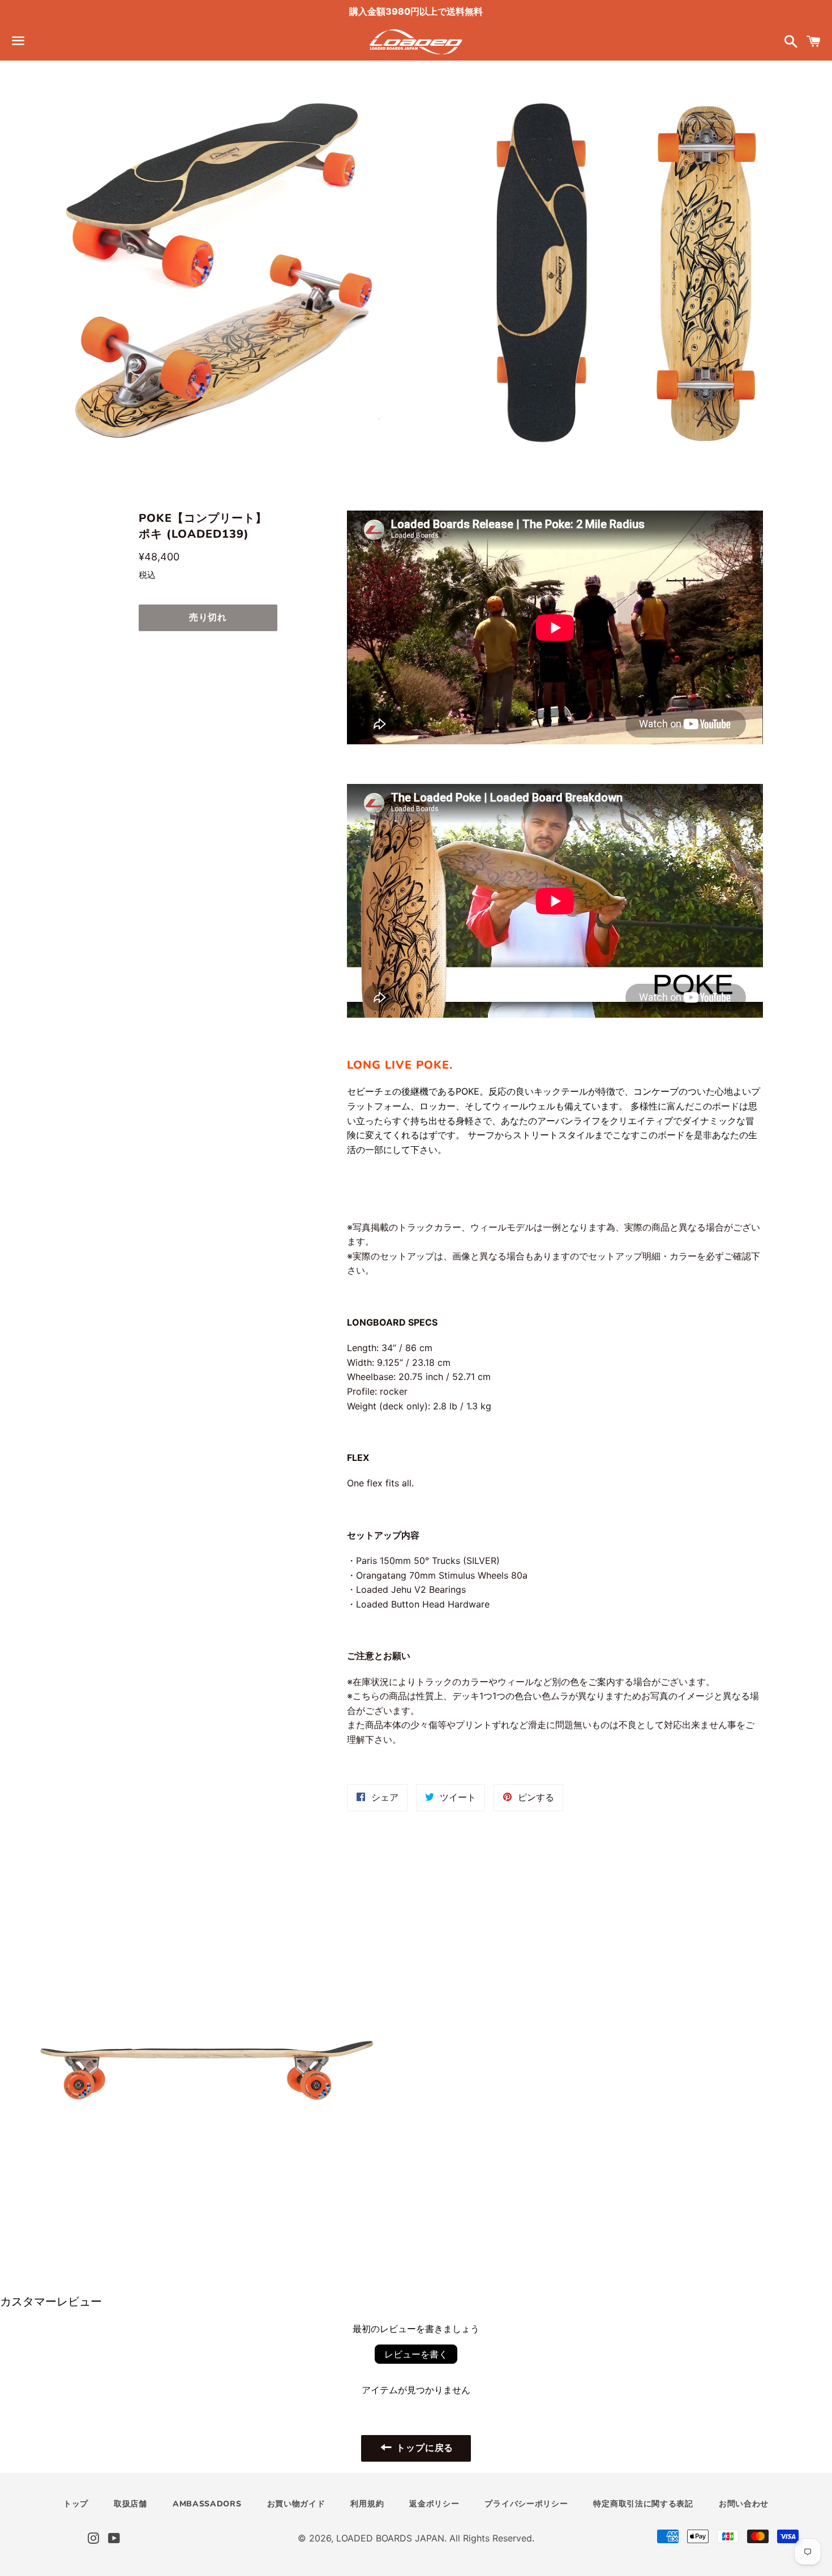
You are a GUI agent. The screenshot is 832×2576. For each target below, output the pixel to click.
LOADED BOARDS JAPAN (390, 2538)
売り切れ (208, 618)
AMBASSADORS (207, 2504)
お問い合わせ (744, 2504)
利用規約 (367, 2504)
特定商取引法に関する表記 (643, 2504)
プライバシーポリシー (526, 2504)
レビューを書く (416, 2354)
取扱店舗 (130, 2504)
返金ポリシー (434, 2504)
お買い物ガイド (296, 2504)
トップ (76, 2504)
